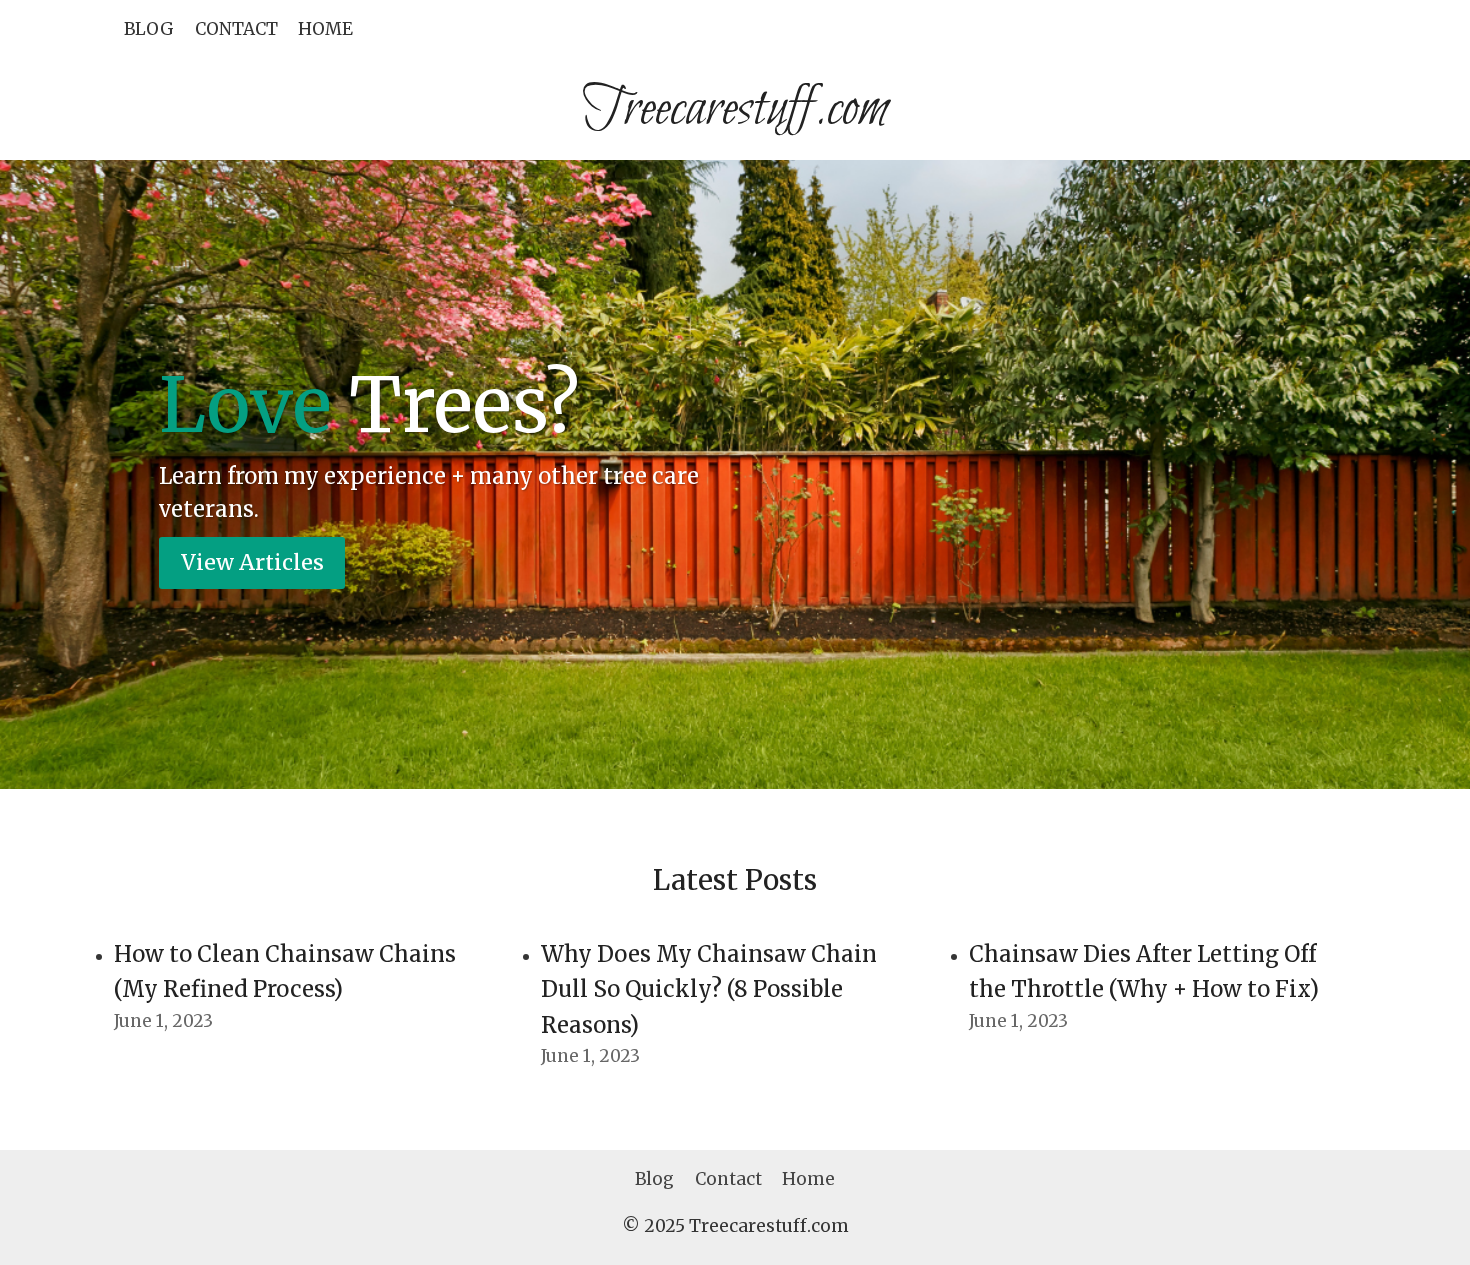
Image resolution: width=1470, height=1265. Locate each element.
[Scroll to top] (1419, 1234)
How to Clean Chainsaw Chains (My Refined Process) (285, 971)
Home (325, 29)
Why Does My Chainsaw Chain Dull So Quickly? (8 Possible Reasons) (709, 989)
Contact (236, 29)
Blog (149, 29)
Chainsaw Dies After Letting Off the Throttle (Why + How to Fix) (1144, 971)
